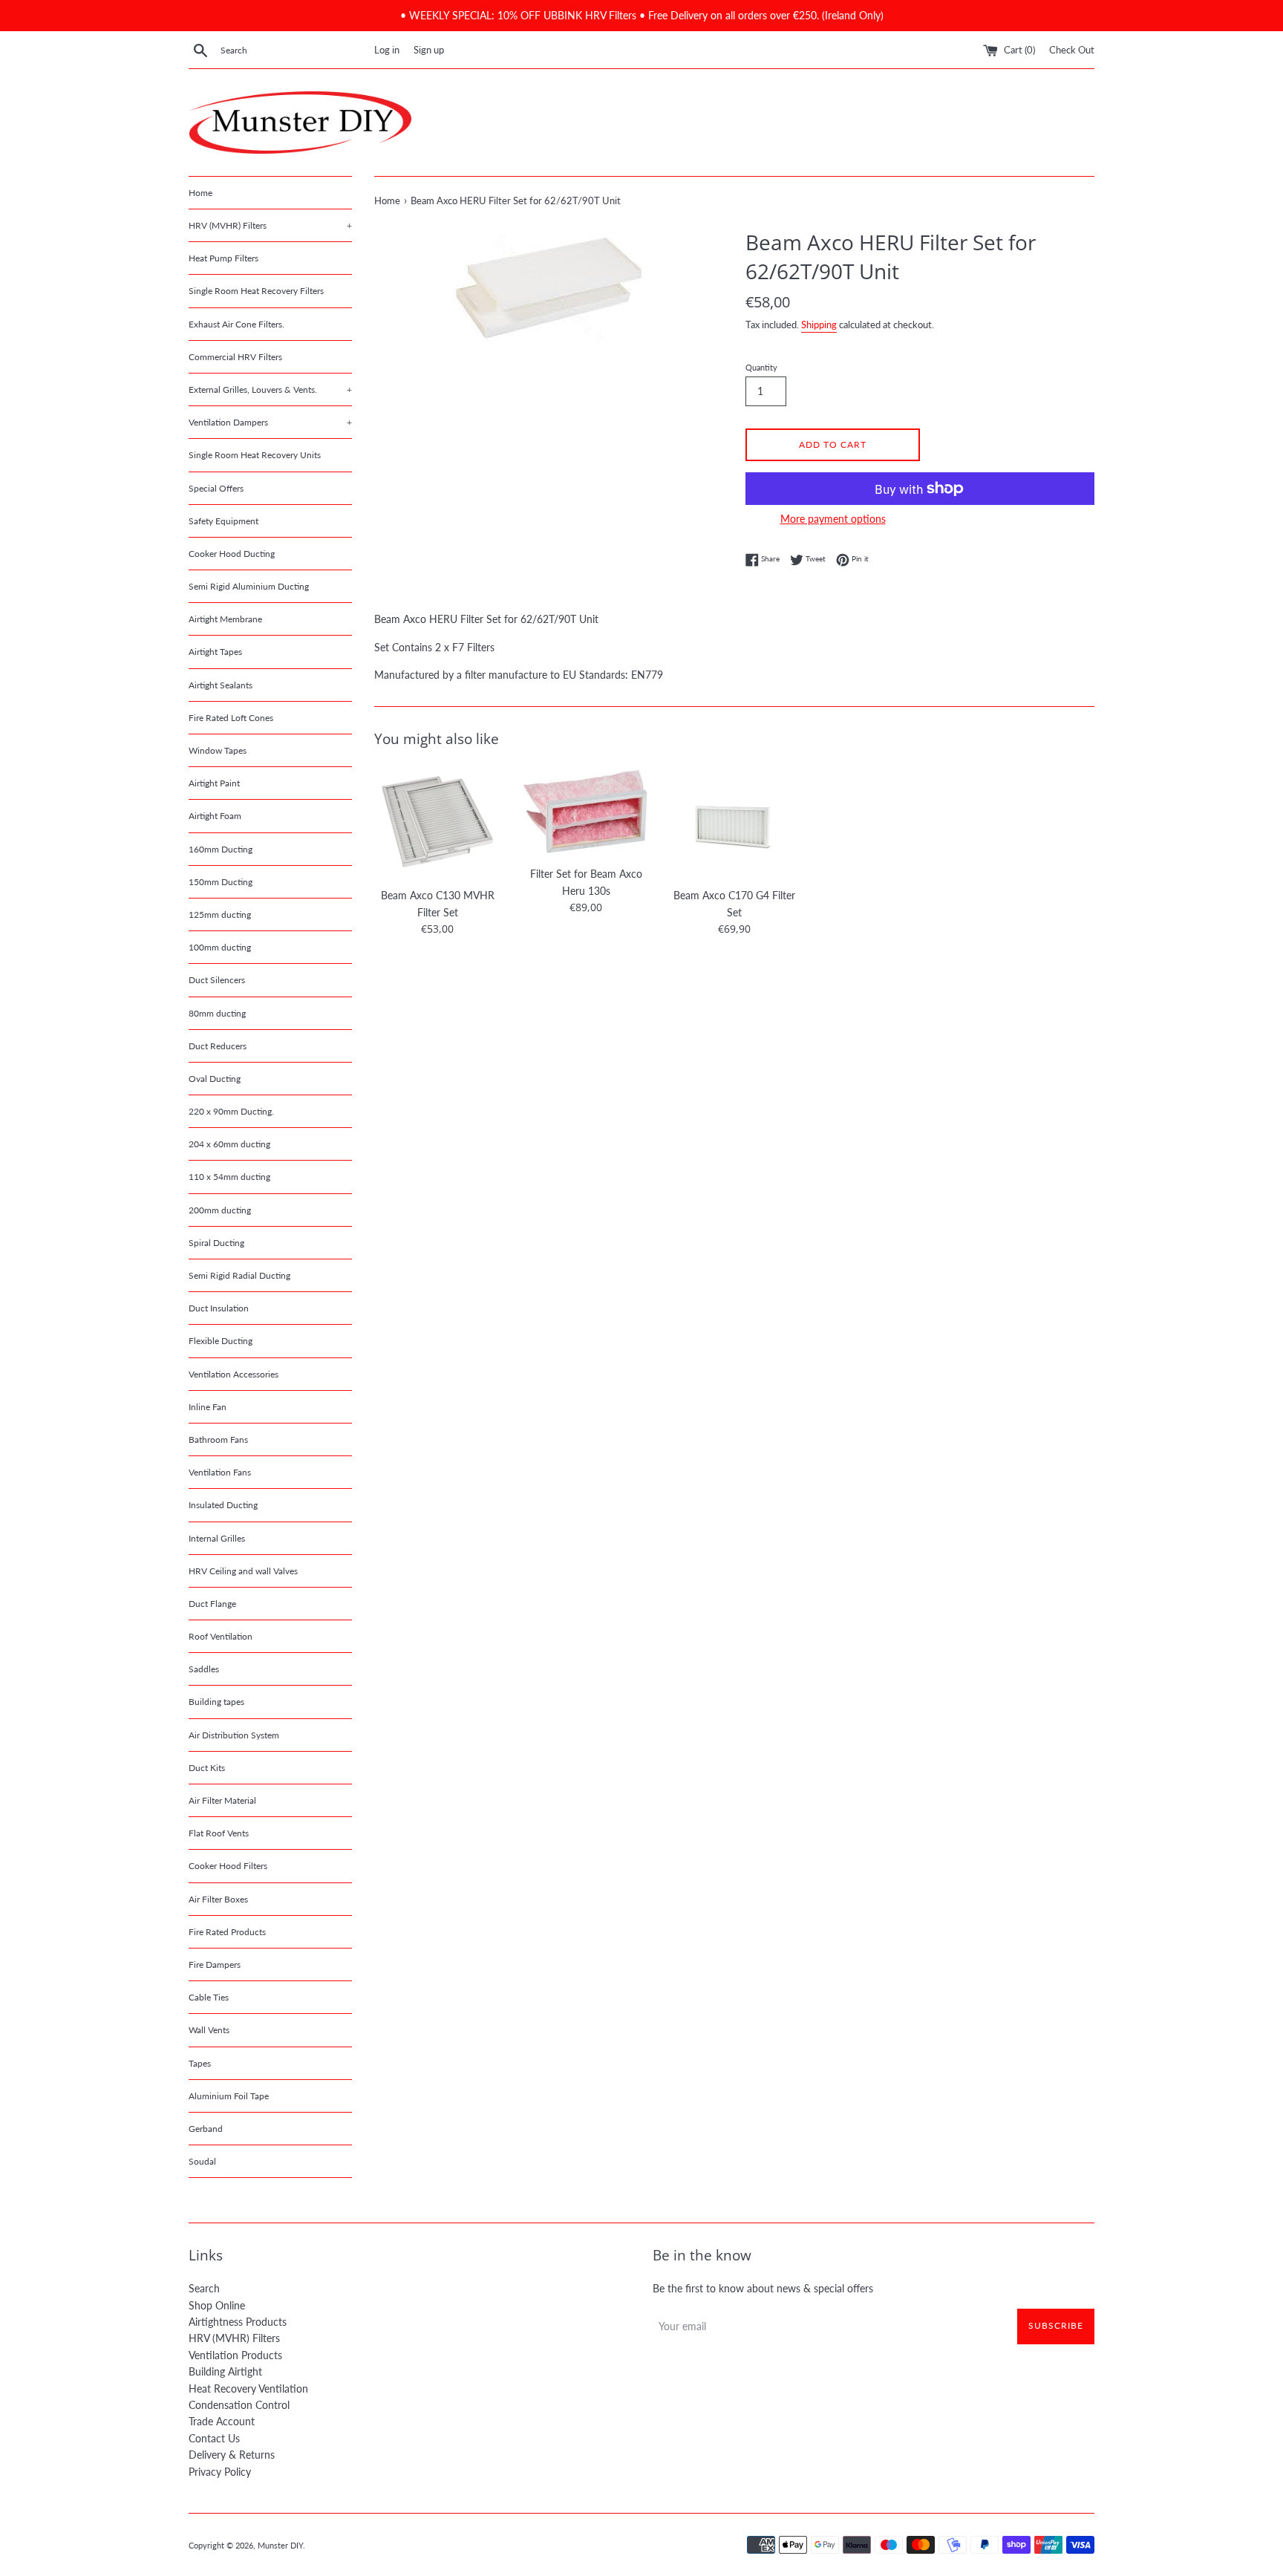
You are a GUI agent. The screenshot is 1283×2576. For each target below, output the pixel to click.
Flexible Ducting (221, 1341)
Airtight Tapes (215, 652)
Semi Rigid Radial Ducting (239, 1275)
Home (200, 193)
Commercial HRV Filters (235, 357)
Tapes (200, 2063)
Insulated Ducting (223, 1505)
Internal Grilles (217, 1538)
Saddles (204, 1669)
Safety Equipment (223, 521)
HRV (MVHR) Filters (270, 225)
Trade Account (222, 2421)
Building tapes (216, 1702)
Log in (387, 50)
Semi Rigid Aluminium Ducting (249, 586)
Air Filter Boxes (218, 1899)
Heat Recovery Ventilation (248, 2388)
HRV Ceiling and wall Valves (243, 1571)
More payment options (833, 519)
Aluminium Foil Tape (229, 2096)
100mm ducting (220, 947)
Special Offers (216, 488)
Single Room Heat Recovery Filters (256, 291)
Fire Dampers (215, 1964)
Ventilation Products (235, 2355)
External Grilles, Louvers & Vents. (270, 389)
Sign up (429, 50)
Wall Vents (209, 2030)
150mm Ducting (221, 882)
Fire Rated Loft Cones (231, 718)
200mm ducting (220, 1210)
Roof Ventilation (221, 1636)
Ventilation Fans (220, 1472)
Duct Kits (207, 1768)
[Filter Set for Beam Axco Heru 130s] (586, 812)
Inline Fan (208, 1407)
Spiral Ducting (216, 1243)
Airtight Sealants (221, 685)
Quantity (761, 367)
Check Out (1072, 50)
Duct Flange (212, 1604)
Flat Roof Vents (219, 1833)
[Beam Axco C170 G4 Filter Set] (734, 822)
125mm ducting (220, 914)
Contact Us (214, 2438)
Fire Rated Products (227, 1932)
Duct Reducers (218, 1046)
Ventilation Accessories (234, 1374)
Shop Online (217, 2305)
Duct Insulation (219, 1308)
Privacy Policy (220, 2472)
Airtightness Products (238, 2322)
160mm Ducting (221, 849)
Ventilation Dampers (270, 422)
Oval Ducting (215, 1079)
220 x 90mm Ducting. (231, 1111)
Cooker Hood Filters (228, 1866)
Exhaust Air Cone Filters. (236, 324)
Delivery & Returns (232, 2455)
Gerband (206, 2129)
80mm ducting (217, 1013)
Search (204, 2288)
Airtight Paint (214, 783)
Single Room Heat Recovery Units (255, 455)
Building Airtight (225, 2371)
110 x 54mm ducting (229, 1177)
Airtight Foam (215, 816)
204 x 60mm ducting (229, 1144)
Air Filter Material (222, 1800)
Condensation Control (239, 2405)
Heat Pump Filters (223, 258)
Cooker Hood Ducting (232, 554)
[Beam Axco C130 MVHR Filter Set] (437, 822)
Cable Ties (209, 1997)
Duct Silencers (217, 980)
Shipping (819, 325)
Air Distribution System (234, 1735)
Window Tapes (218, 750)
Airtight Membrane (225, 619)
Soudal (202, 2161)
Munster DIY (280, 2545)
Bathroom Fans (218, 1439)
